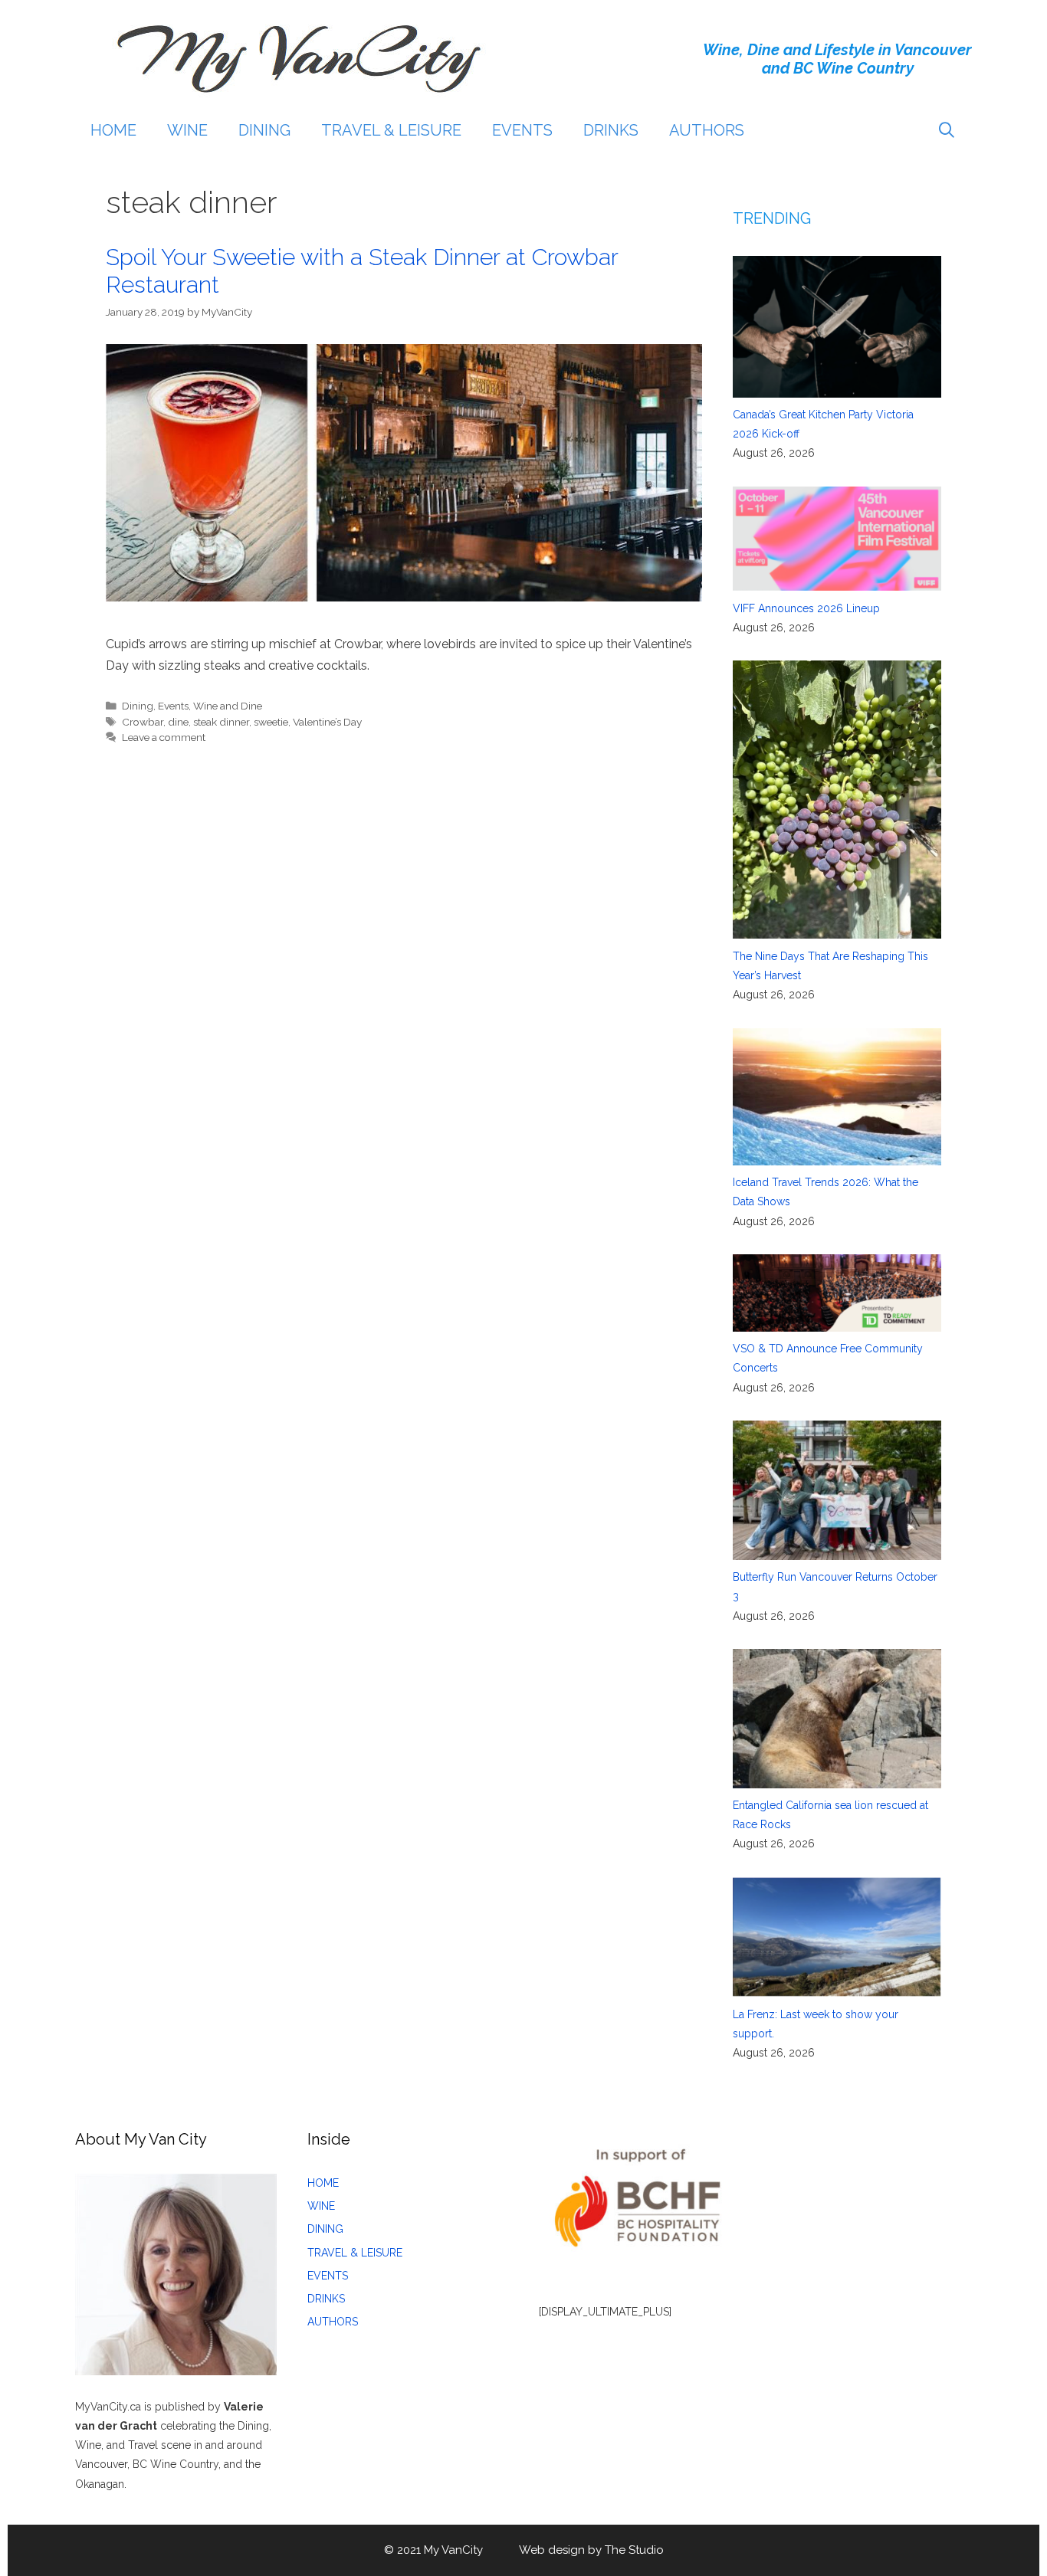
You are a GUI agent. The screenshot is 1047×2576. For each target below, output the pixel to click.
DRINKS (611, 130)
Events (173, 706)
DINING (264, 130)
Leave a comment (164, 737)
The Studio (634, 2550)
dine (178, 722)
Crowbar (143, 722)
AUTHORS (707, 130)
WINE (187, 130)
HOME (113, 130)
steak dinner (221, 722)
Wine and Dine (228, 706)
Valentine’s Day (327, 722)
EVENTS (522, 130)
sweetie (271, 722)
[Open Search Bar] (947, 130)
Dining (138, 706)
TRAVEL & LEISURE (391, 130)
